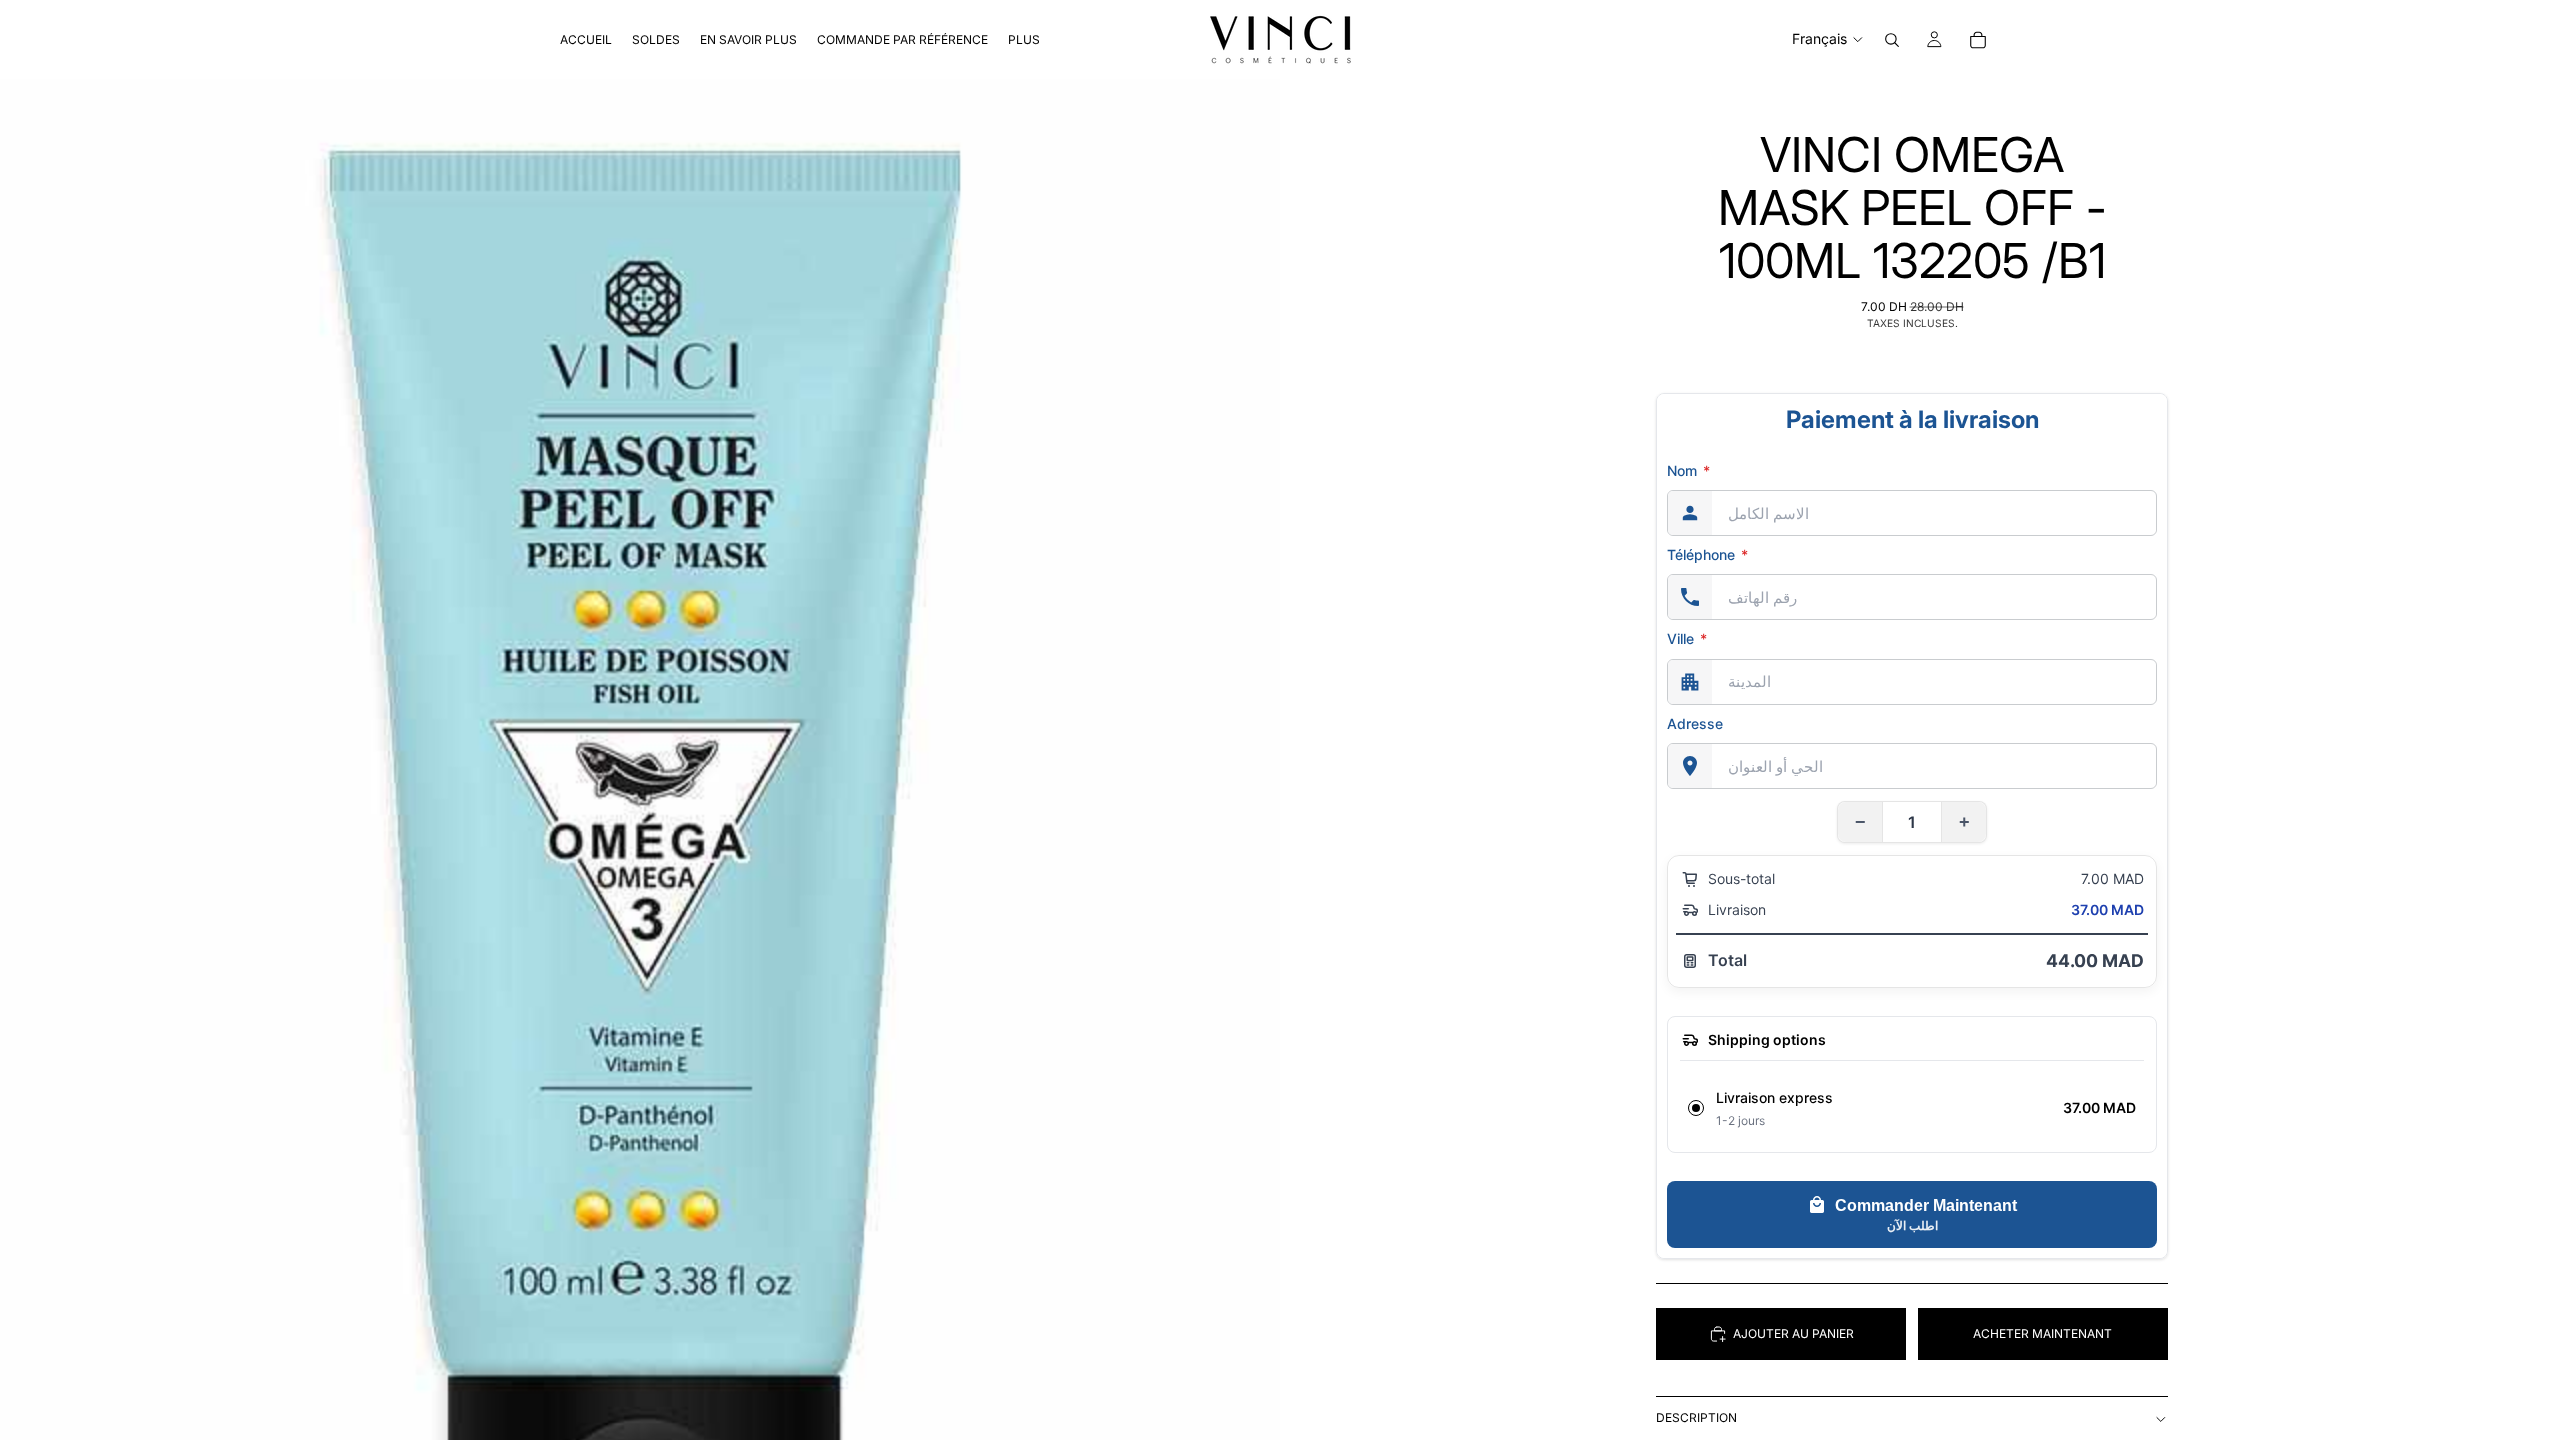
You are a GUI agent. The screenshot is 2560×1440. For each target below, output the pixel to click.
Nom (1688, 470)
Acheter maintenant (2042, 1333)
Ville (1687, 638)
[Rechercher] (1892, 40)
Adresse (1695, 723)
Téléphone (1707, 554)
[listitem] (1024, 39)
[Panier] (1978, 40)
